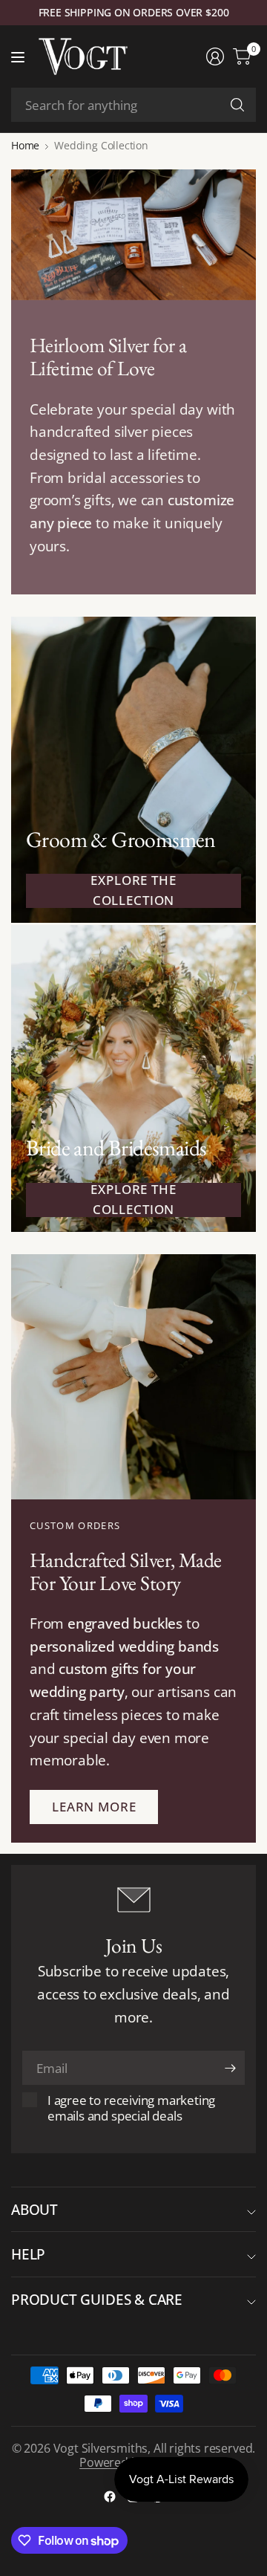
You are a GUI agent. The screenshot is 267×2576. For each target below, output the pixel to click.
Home (25, 146)
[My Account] (215, 56)
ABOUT (34, 2209)
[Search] (237, 105)
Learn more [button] (94, 1807)
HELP (28, 2254)
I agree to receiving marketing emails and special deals (131, 2108)
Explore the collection (133, 891)
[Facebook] (110, 2496)
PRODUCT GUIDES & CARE (97, 2299)
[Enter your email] (230, 2068)
